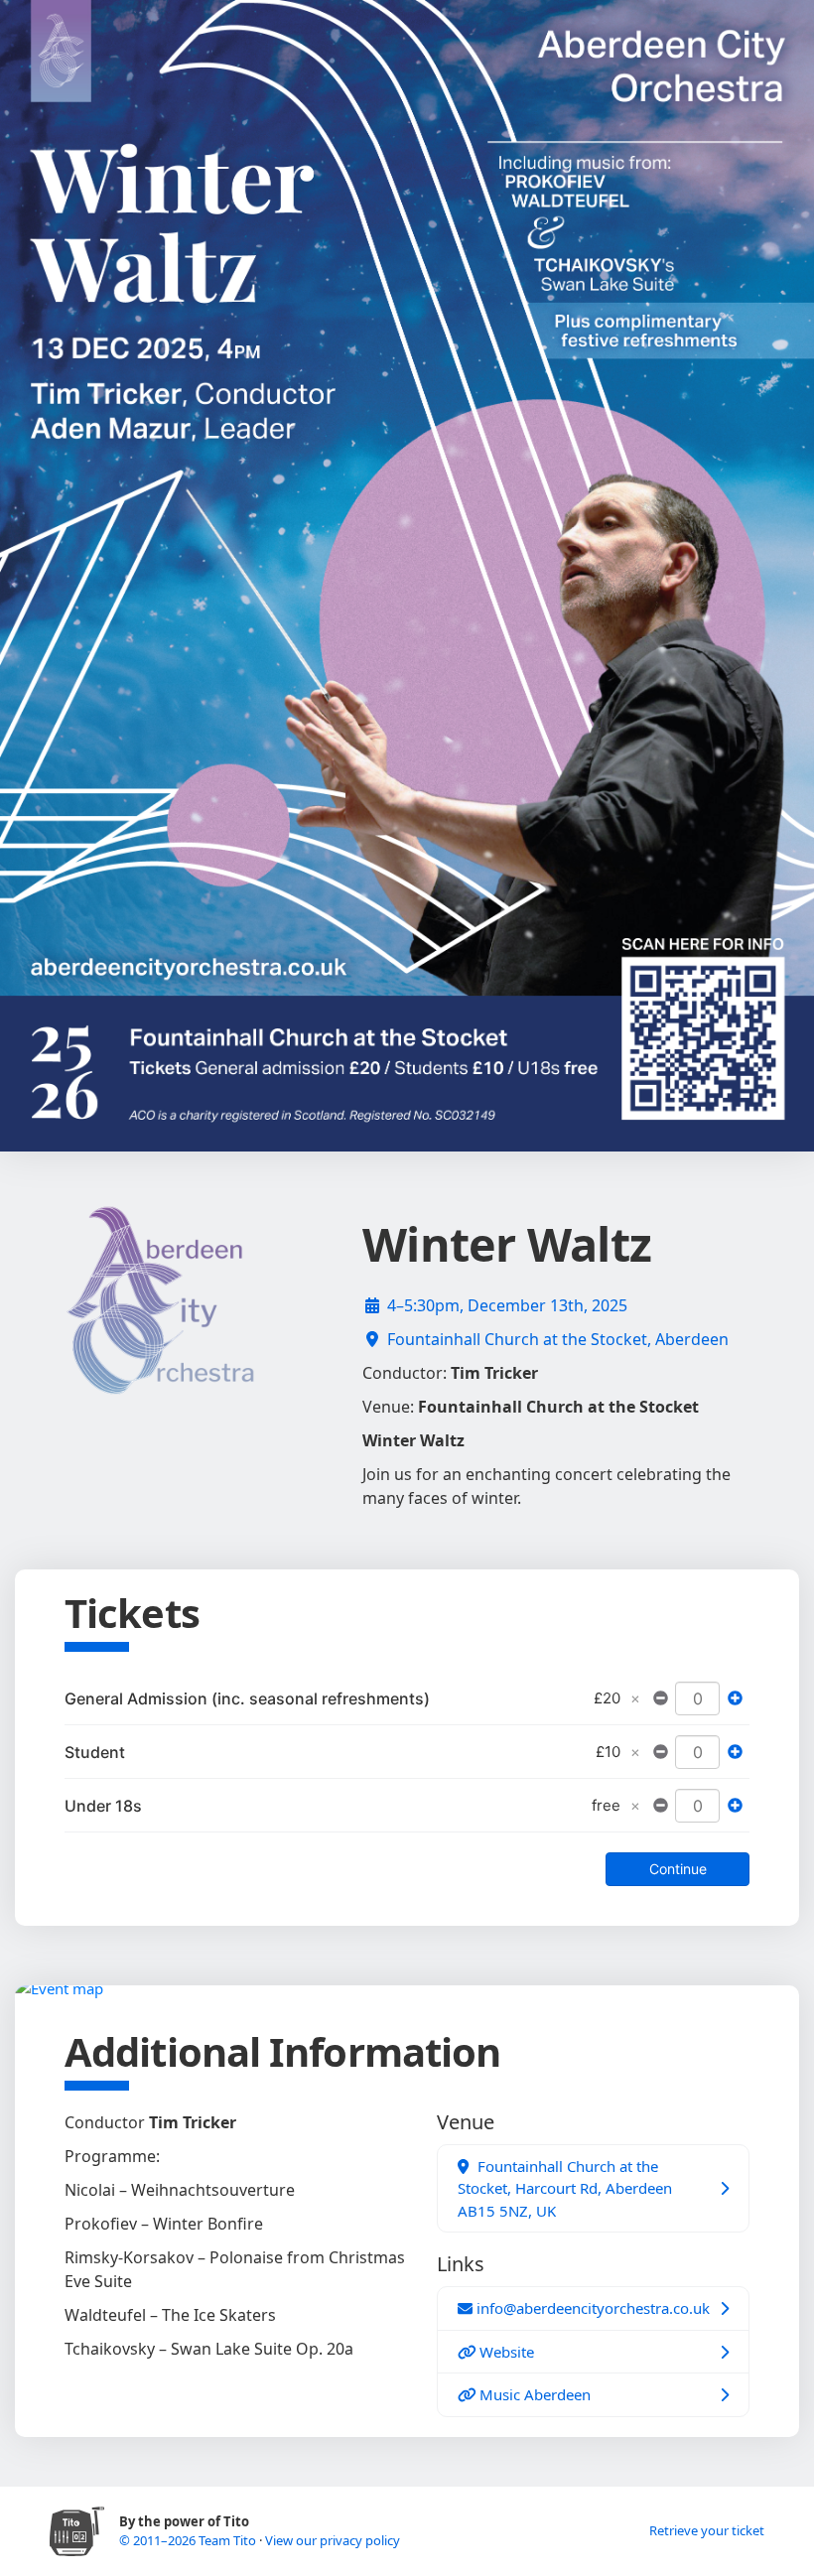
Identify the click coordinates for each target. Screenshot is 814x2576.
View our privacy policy (333, 2540)
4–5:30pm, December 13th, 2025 (507, 1305)
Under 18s (103, 1806)
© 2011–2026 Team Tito (189, 2540)
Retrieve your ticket (707, 2530)
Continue (678, 1869)
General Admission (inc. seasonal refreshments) (247, 1698)
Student (95, 1752)
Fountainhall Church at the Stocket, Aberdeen (558, 1339)
